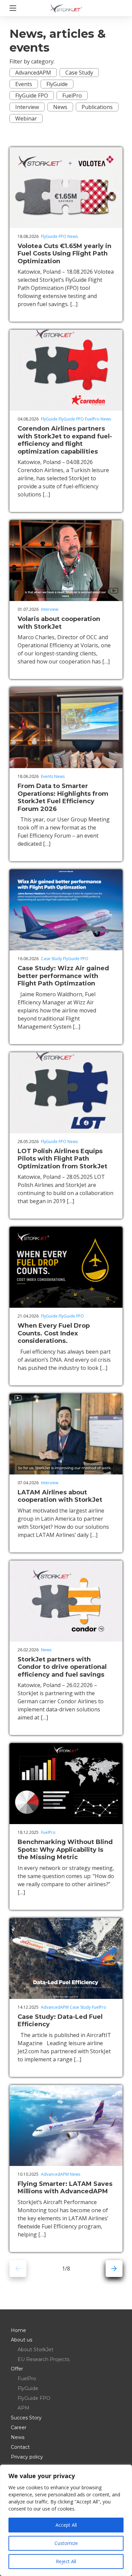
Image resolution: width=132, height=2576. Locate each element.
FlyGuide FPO (32, 96)
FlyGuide (57, 84)
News (60, 107)
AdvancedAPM (33, 73)
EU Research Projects (43, 2359)
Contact (20, 2447)
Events (24, 84)
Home (18, 2330)
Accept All (66, 2525)
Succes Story (26, 2418)
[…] (73, 304)
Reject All (66, 2561)
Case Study (79, 73)
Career (19, 2428)
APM (24, 2408)
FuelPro (72, 96)
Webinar (26, 118)
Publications (97, 107)
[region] (66, 2520)
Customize (66, 2543)
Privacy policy (27, 2457)
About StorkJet (36, 2350)
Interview (27, 107)
